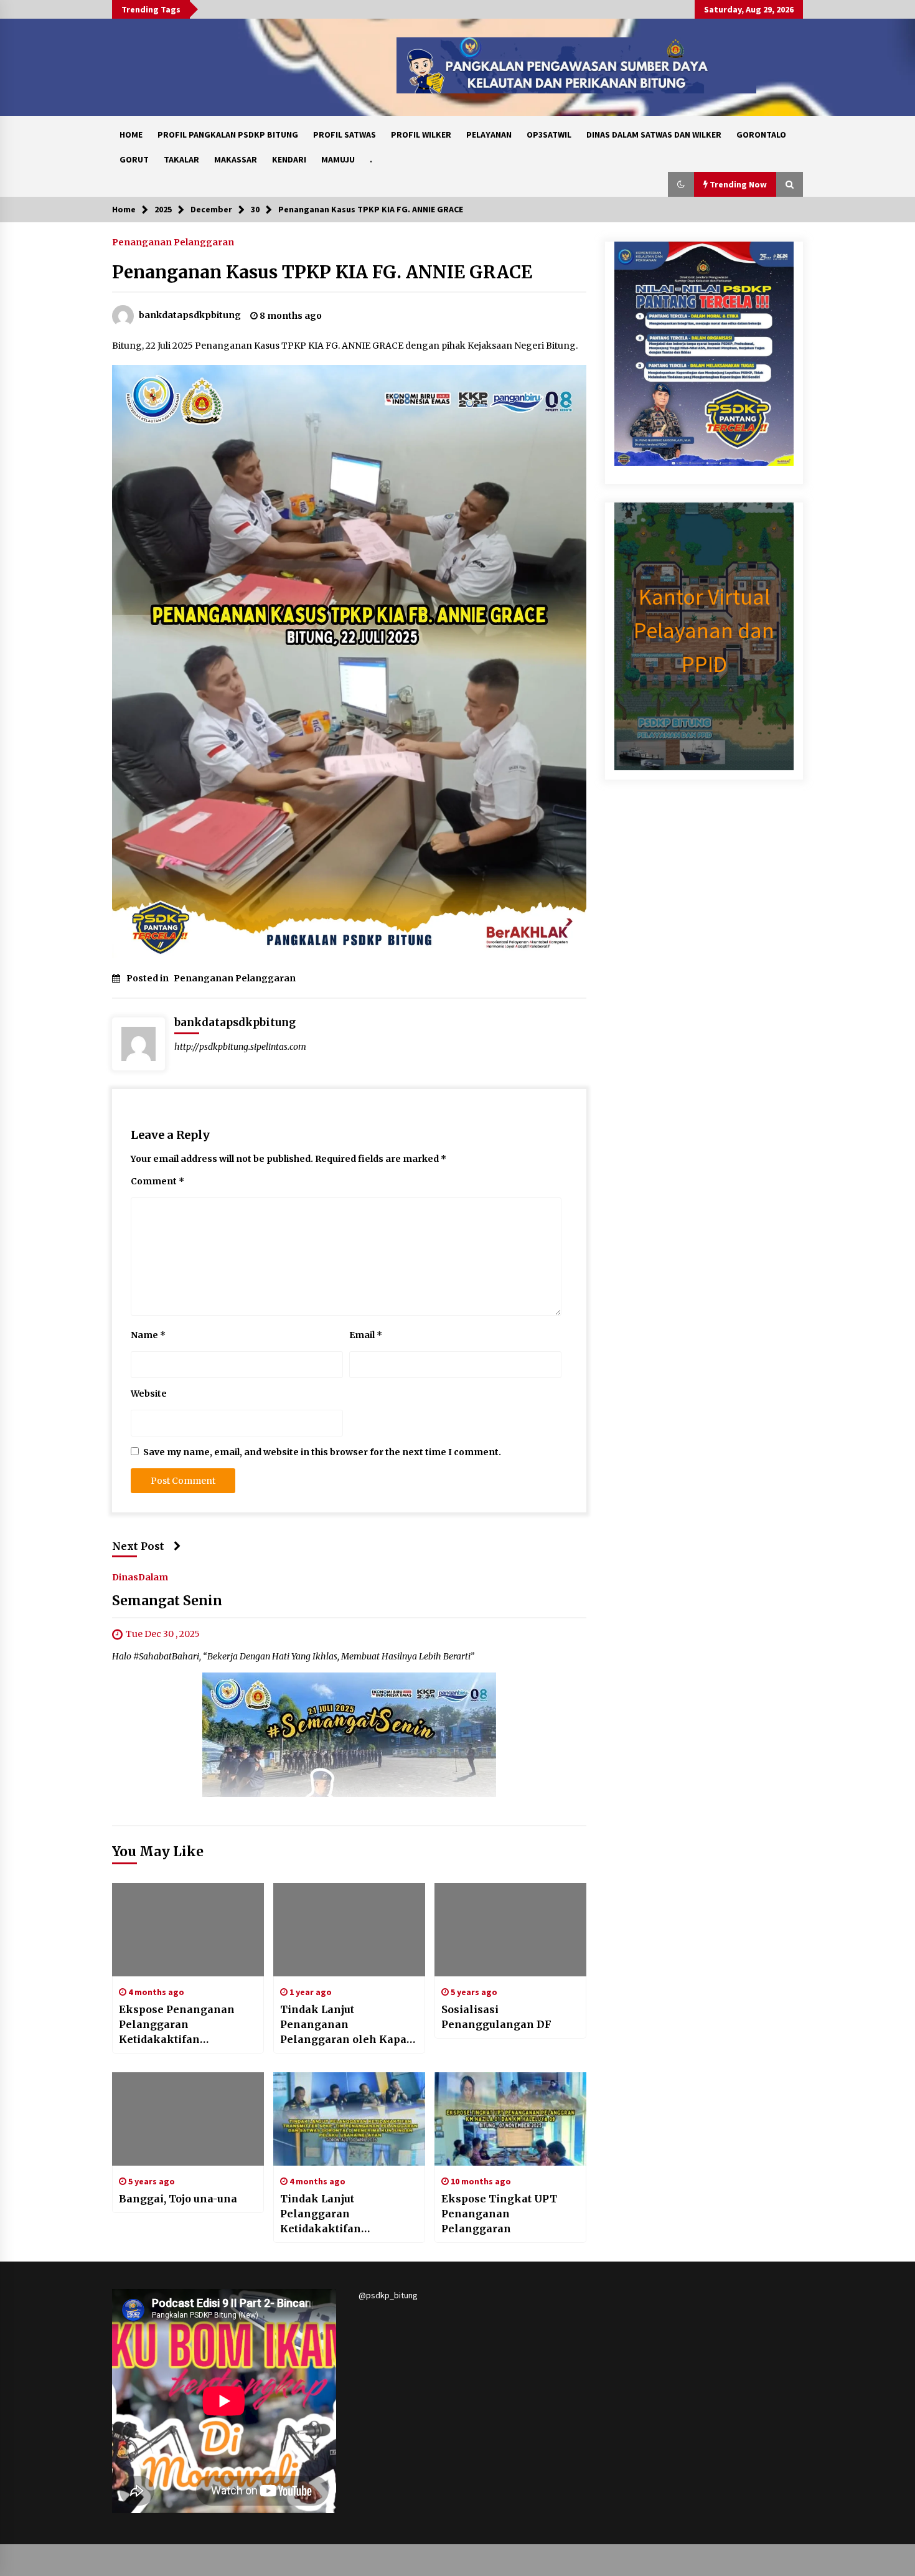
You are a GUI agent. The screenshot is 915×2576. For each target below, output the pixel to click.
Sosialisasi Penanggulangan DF (496, 2017)
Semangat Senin (167, 1601)
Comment (157, 1181)
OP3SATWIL (549, 134)
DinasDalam (140, 1577)
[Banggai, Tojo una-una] (188, 2119)
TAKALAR (181, 159)
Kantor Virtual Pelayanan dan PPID (704, 630)
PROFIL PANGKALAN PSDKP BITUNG (228, 134)
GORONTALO (761, 134)
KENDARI (289, 159)
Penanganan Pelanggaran (173, 242)
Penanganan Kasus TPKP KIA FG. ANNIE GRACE (322, 272)
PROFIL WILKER (421, 134)
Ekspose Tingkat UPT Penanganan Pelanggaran (499, 2214)
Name (148, 1335)
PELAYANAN (489, 134)
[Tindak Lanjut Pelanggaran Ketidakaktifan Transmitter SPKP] (349, 2119)
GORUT (134, 159)
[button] (681, 184)
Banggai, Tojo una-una (178, 2199)
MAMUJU (338, 159)
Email (366, 1335)
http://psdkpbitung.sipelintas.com (240, 1047)
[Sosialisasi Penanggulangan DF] (510, 1930)
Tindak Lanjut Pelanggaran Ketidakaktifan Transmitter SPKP (328, 2214)
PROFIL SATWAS (345, 134)
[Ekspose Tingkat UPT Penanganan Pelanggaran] (510, 2119)
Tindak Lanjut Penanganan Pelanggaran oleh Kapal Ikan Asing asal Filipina (345, 2025)
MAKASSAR (236, 159)
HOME (131, 134)
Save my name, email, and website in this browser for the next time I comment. (322, 1452)
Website (149, 1394)
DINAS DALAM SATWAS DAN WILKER (654, 134)
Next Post (138, 1546)
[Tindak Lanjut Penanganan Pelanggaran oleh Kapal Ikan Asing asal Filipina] (349, 1930)
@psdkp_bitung (388, 2295)
